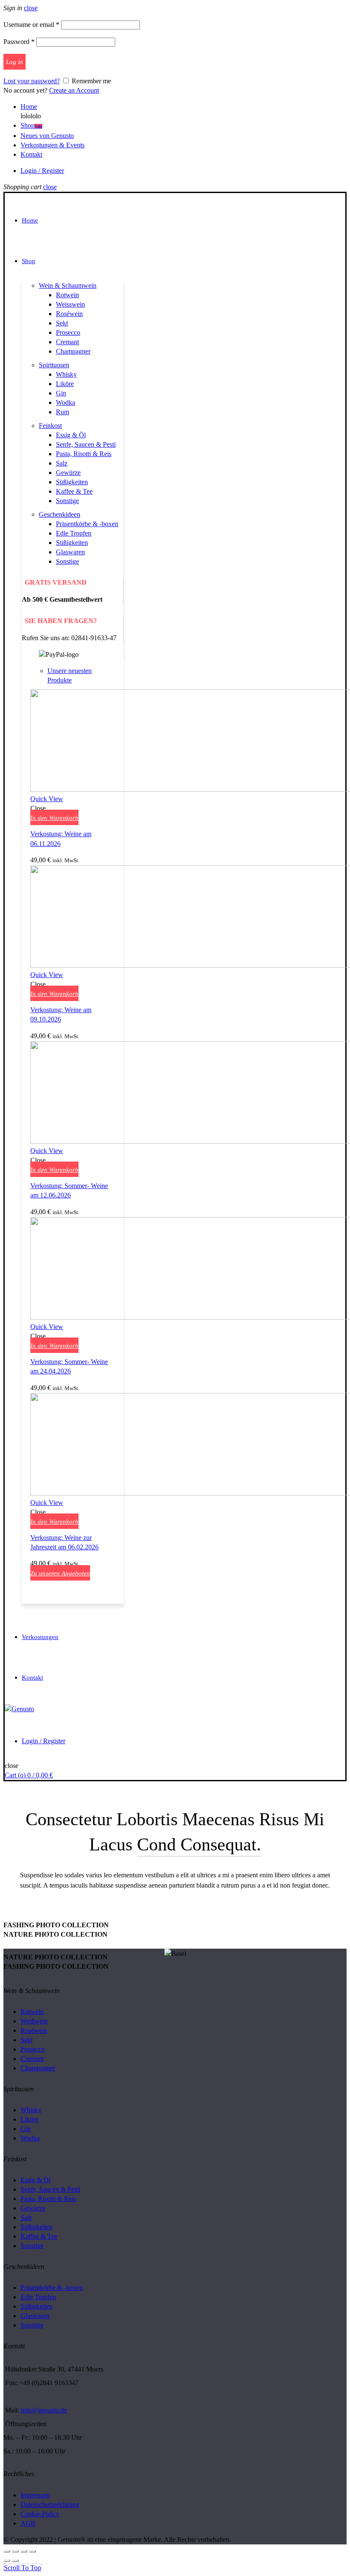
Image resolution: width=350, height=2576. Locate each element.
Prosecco (68, 332)
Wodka (66, 402)
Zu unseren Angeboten (60, 1573)
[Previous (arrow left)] (7, 2561)
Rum (63, 412)
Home (29, 107)
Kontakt (31, 154)
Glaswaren (70, 552)
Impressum (35, 2495)
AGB (28, 2523)
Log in (15, 62)
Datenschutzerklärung (50, 2504)
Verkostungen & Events (52, 145)
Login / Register (42, 171)
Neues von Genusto (47, 136)
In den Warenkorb (54, 818)
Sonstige (67, 501)
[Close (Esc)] (7, 2551)
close (31, 8)
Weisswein (70, 304)
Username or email (31, 25)
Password (19, 42)
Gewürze (68, 473)
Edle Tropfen (74, 533)
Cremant (67, 342)
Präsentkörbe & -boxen (87, 524)
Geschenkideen (60, 514)
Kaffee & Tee (74, 491)
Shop (31, 125)
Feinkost (50, 426)
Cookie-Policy (40, 2514)
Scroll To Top (22, 2568)
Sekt (62, 323)
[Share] (15, 2551)
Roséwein (69, 314)
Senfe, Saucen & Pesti (86, 444)
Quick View (47, 799)
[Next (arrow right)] (15, 2561)
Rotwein (67, 295)
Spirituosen (54, 365)
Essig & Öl (71, 435)
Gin (61, 393)
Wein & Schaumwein (68, 285)
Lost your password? (32, 81)
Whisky (66, 374)
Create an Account (74, 90)
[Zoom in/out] (32, 2551)
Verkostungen (40, 1637)
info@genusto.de (44, 2410)
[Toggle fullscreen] (24, 2551)
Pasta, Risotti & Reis (84, 454)
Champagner (73, 351)
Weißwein (34, 2021)
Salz (62, 463)
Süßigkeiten (72, 482)
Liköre (65, 384)
